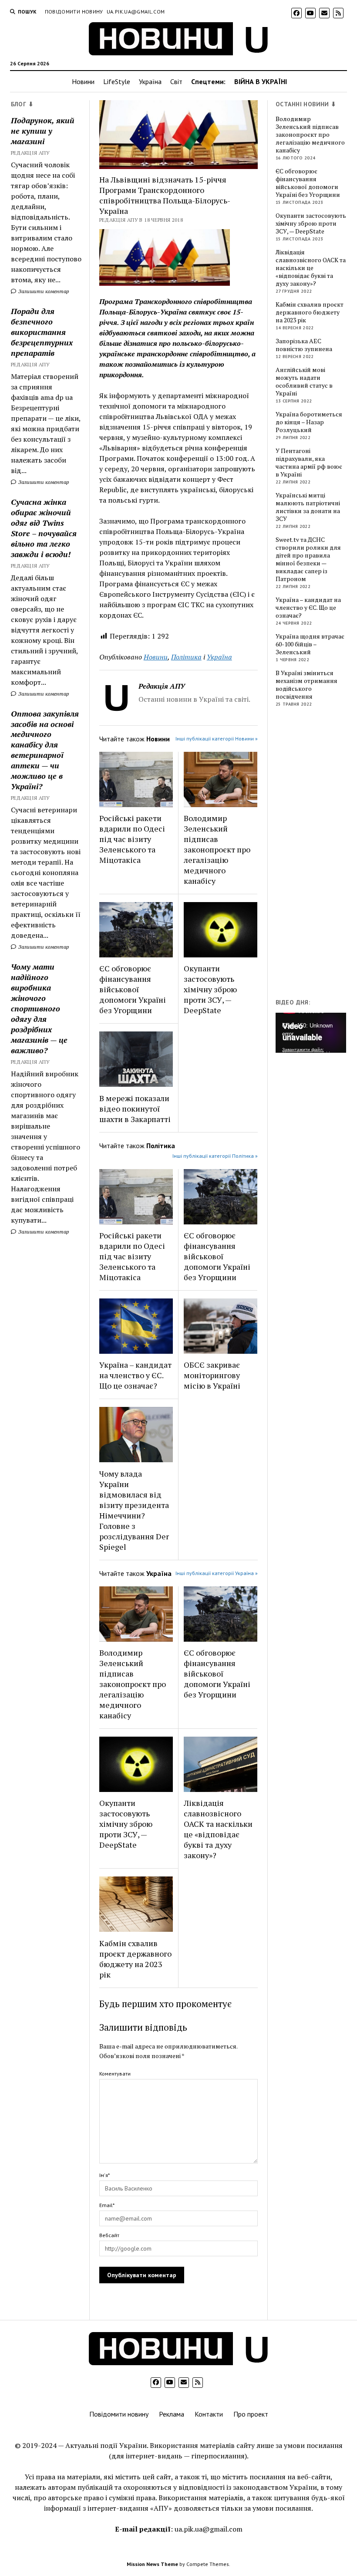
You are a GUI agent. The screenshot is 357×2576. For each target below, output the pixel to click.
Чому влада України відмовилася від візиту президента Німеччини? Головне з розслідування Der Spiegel (134, 1510)
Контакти (209, 2414)
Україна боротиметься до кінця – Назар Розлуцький (309, 422)
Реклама (172, 2414)
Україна (150, 81)
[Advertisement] (316, 855)
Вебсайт (109, 2235)
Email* (107, 2205)
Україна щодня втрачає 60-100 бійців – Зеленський (310, 644)
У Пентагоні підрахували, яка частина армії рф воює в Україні (309, 463)
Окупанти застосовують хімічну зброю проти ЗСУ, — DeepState (210, 989)
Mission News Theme (152, 2564)
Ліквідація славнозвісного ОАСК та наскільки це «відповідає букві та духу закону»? (218, 1829)
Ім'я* (104, 2175)
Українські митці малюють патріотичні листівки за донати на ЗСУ (308, 507)
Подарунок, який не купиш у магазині (43, 131)
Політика (186, 657)
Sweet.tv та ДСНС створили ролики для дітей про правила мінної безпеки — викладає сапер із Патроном (308, 559)
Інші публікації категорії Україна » (217, 1573)
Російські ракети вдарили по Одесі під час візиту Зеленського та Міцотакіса (132, 839)
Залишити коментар (43, 291)
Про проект (251, 2414)
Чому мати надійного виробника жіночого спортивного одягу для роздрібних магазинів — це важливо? (39, 1008)
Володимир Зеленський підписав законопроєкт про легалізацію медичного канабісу (217, 849)
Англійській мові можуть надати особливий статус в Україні (304, 382)
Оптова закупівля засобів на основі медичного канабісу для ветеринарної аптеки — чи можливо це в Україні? (45, 750)
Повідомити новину (74, 12)
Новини (83, 81)
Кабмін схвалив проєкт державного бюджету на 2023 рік (135, 1959)
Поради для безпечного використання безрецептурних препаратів (42, 332)
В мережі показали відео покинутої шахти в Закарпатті (135, 1109)
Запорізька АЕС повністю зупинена (304, 345)
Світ (176, 81)
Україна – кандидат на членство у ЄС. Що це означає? (135, 1375)
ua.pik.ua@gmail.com (136, 12)
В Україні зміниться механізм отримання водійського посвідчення (306, 685)
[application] (311, 1033)
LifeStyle (117, 81)
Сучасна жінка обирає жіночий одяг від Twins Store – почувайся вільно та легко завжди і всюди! (44, 528)
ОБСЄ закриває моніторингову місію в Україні (212, 1375)
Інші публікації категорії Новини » (217, 739)
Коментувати (115, 2074)
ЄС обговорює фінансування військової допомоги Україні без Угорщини (133, 989)
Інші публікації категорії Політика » (215, 1156)
